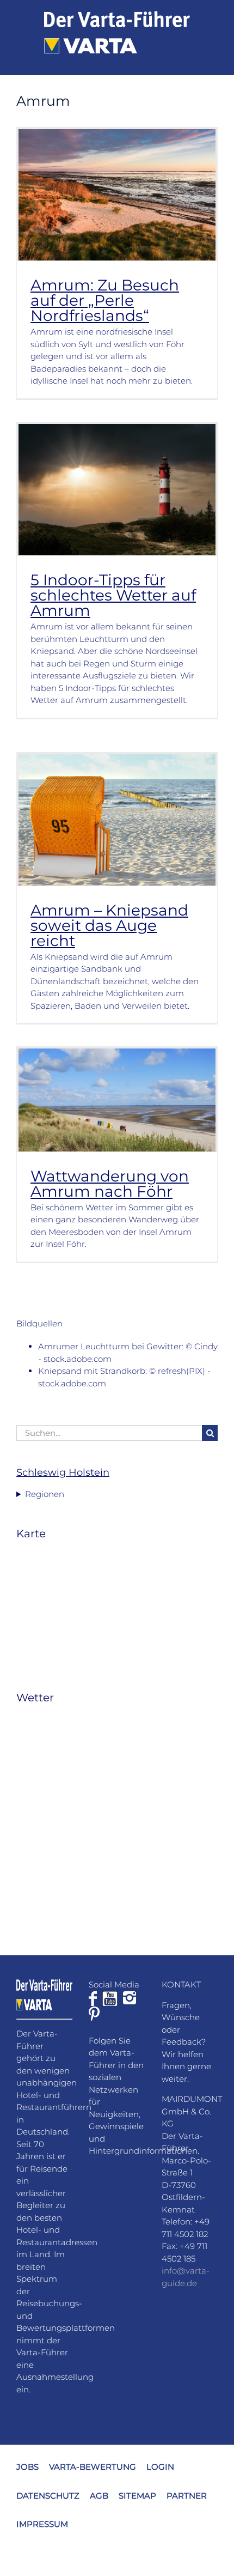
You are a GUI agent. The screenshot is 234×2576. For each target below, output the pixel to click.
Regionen (45, 1494)
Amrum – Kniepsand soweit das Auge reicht (109, 925)
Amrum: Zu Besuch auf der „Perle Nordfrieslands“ (105, 300)
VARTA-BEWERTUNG (93, 2467)
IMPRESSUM (42, 2524)
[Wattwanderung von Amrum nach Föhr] (117, 1100)
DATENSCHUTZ (48, 2496)
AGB (99, 2496)
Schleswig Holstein (63, 1472)
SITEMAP (137, 2496)
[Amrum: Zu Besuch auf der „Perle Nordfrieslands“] (117, 195)
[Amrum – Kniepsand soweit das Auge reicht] (117, 820)
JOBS (27, 2467)
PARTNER (187, 2496)
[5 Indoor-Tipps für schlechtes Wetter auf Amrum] (117, 490)
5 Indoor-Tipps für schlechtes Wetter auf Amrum (113, 595)
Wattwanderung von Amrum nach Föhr (110, 1184)
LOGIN (160, 2467)
